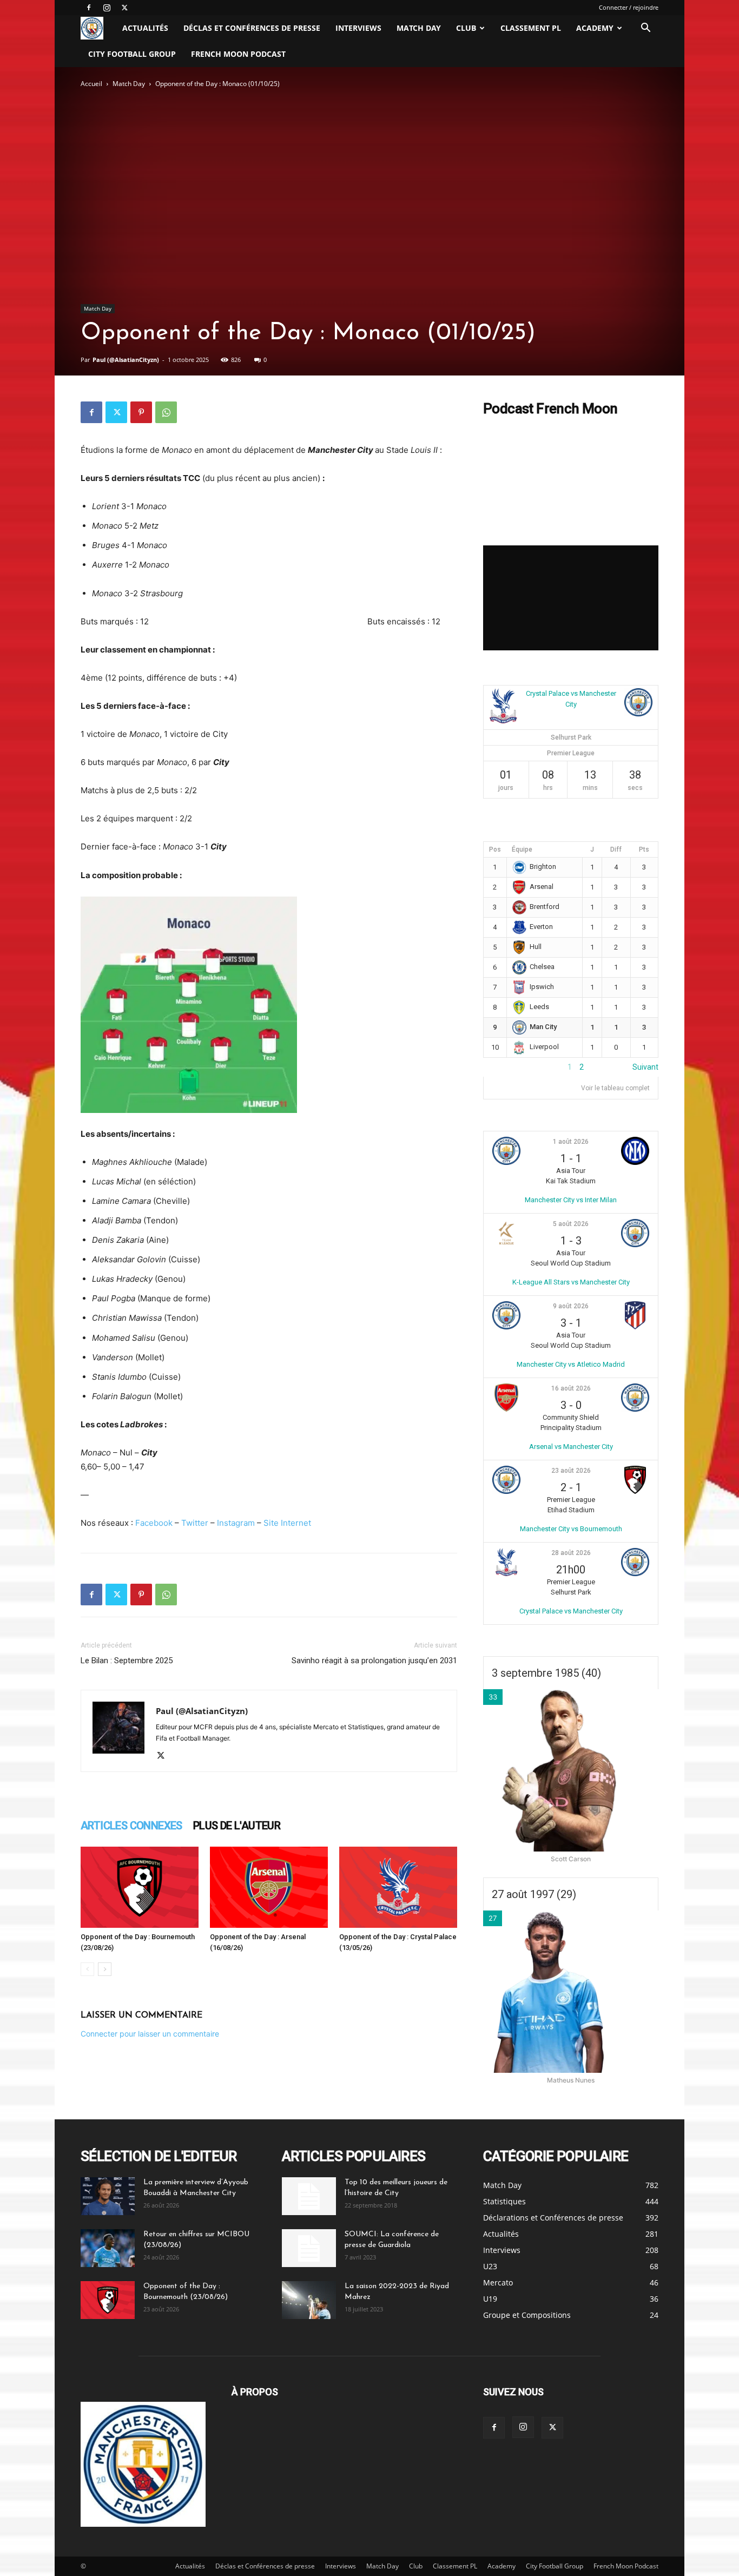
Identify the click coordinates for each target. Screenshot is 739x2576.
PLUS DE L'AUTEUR (237, 1826)
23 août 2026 (571, 1471)
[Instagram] (107, 8)
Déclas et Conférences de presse (252, 28)
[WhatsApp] (166, 412)
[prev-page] (87, 1969)
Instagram (236, 1523)
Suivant (645, 1067)
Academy (595, 28)
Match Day (419, 28)
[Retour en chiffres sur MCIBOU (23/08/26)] (108, 2248)
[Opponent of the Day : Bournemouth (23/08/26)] (140, 1887)
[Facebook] (89, 8)
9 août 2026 (571, 1306)
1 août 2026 (571, 1142)
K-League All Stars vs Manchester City (571, 1282)
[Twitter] (124, 8)
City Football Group (132, 54)
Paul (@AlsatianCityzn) (126, 360)
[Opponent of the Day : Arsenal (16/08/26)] (269, 1887)
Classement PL (531, 28)
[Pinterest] (141, 412)
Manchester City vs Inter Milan (571, 1200)
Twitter (195, 1523)
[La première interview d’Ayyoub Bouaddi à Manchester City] (108, 2196)
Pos (495, 849)
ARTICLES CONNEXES (131, 1826)
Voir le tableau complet (615, 1088)
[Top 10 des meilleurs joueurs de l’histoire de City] (309, 2196)
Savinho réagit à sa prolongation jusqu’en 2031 (374, 1661)
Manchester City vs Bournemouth (571, 1529)
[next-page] (105, 1969)
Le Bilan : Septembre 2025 (127, 1661)
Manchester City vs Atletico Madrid (571, 1364)
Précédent (501, 1067)
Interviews (358, 28)
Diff (616, 849)
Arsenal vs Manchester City (571, 1447)
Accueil (91, 84)
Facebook (154, 1523)
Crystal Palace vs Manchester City (571, 1611)
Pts (644, 849)
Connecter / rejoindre (629, 7)
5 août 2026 (571, 1224)
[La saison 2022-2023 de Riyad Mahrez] (309, 2300)
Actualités (145, 28)
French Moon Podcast (238, 54)
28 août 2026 (571, 1553)
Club (466, 28)
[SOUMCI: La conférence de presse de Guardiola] (309, 2248)
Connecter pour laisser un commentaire (150, 2034)
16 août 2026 (571, 1388)
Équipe (522, 849)
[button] (645, 29)
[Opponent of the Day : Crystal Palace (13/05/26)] (398, 1887)
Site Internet (287, 1523)
